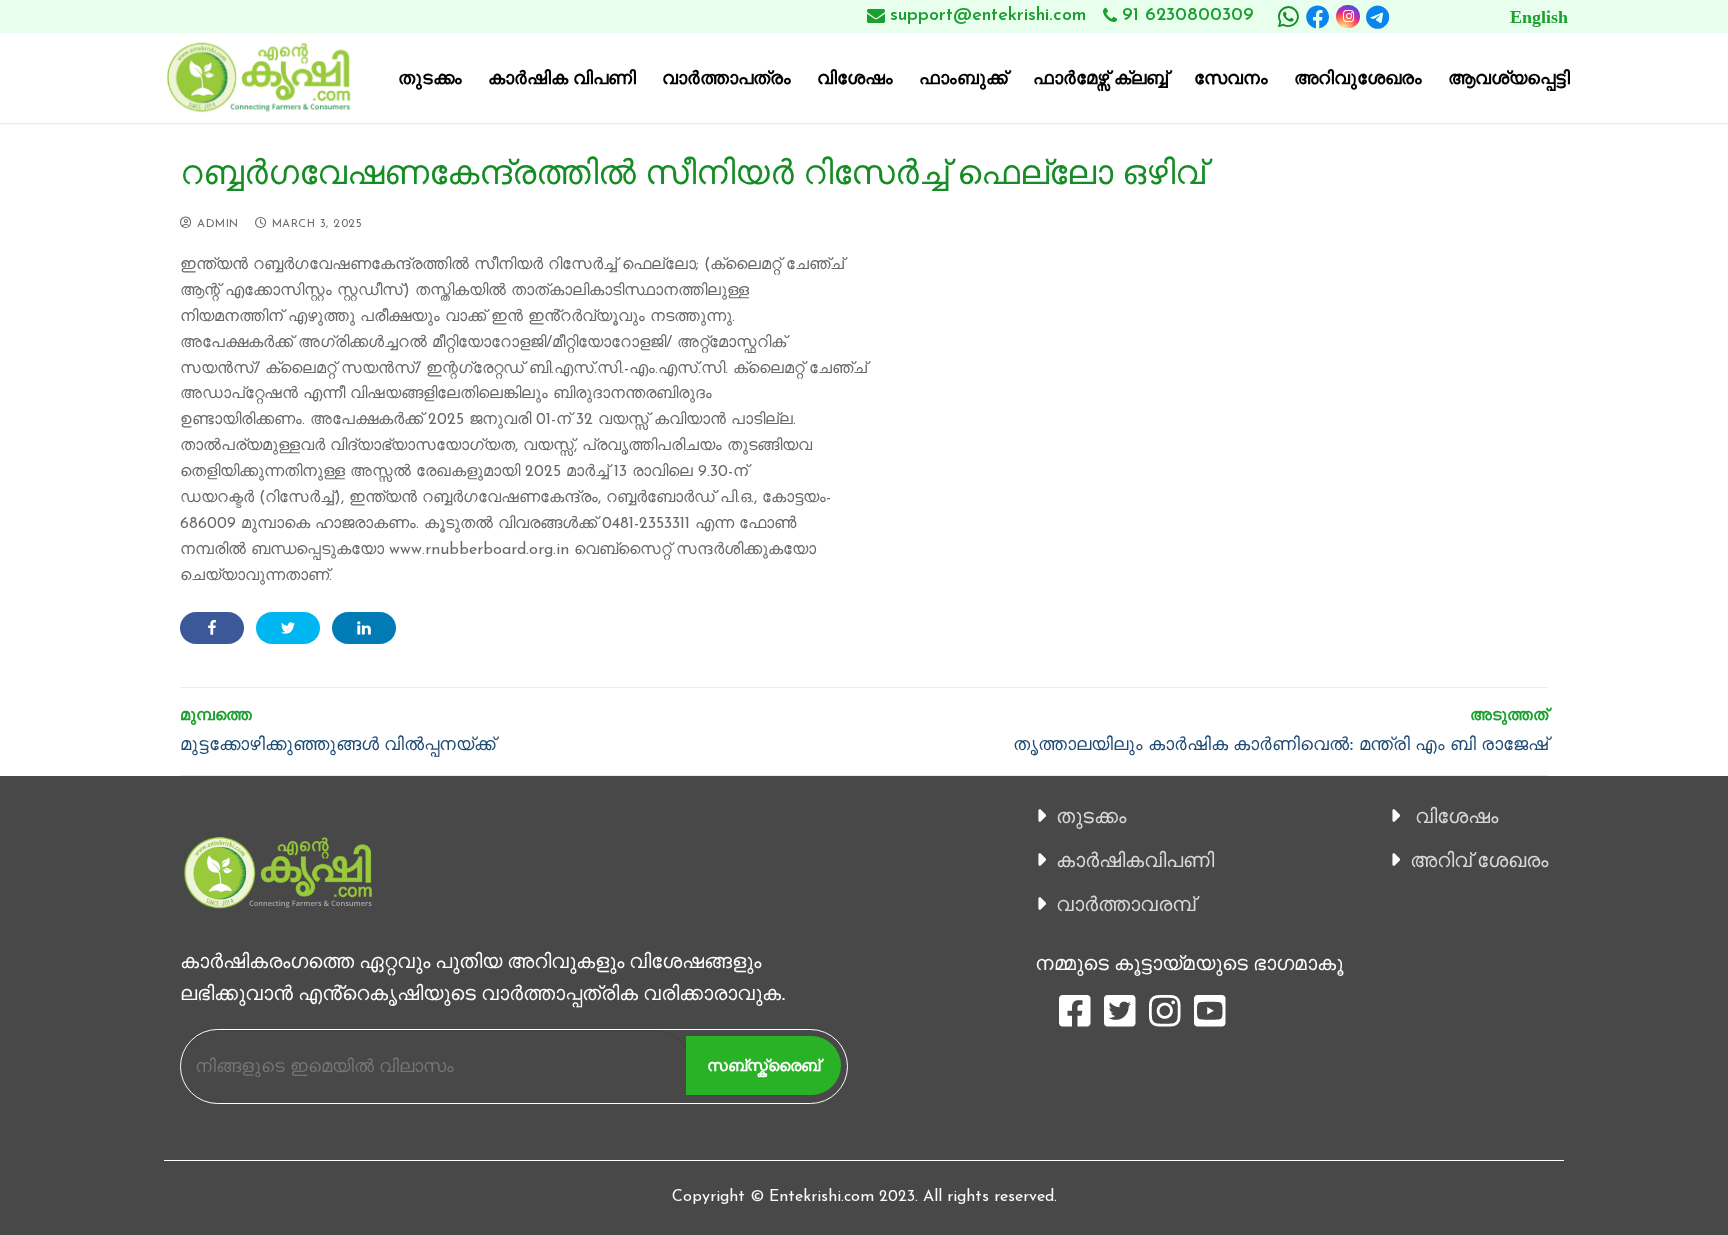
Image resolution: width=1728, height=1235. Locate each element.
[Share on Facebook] (212, 628)
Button (1495, 16)
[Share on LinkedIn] (364, 628)
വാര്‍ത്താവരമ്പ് (1125, 904)
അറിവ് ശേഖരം (1479, 860)
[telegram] (1378, 17)
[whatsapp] (1288, 17)
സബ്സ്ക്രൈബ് (763, 1065)
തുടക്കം (1091, 816)
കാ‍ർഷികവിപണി (1135, 860)
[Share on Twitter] (288, 628)
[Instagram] (1347, 16)
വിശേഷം (1456, 816)
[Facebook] (1318, 17)
